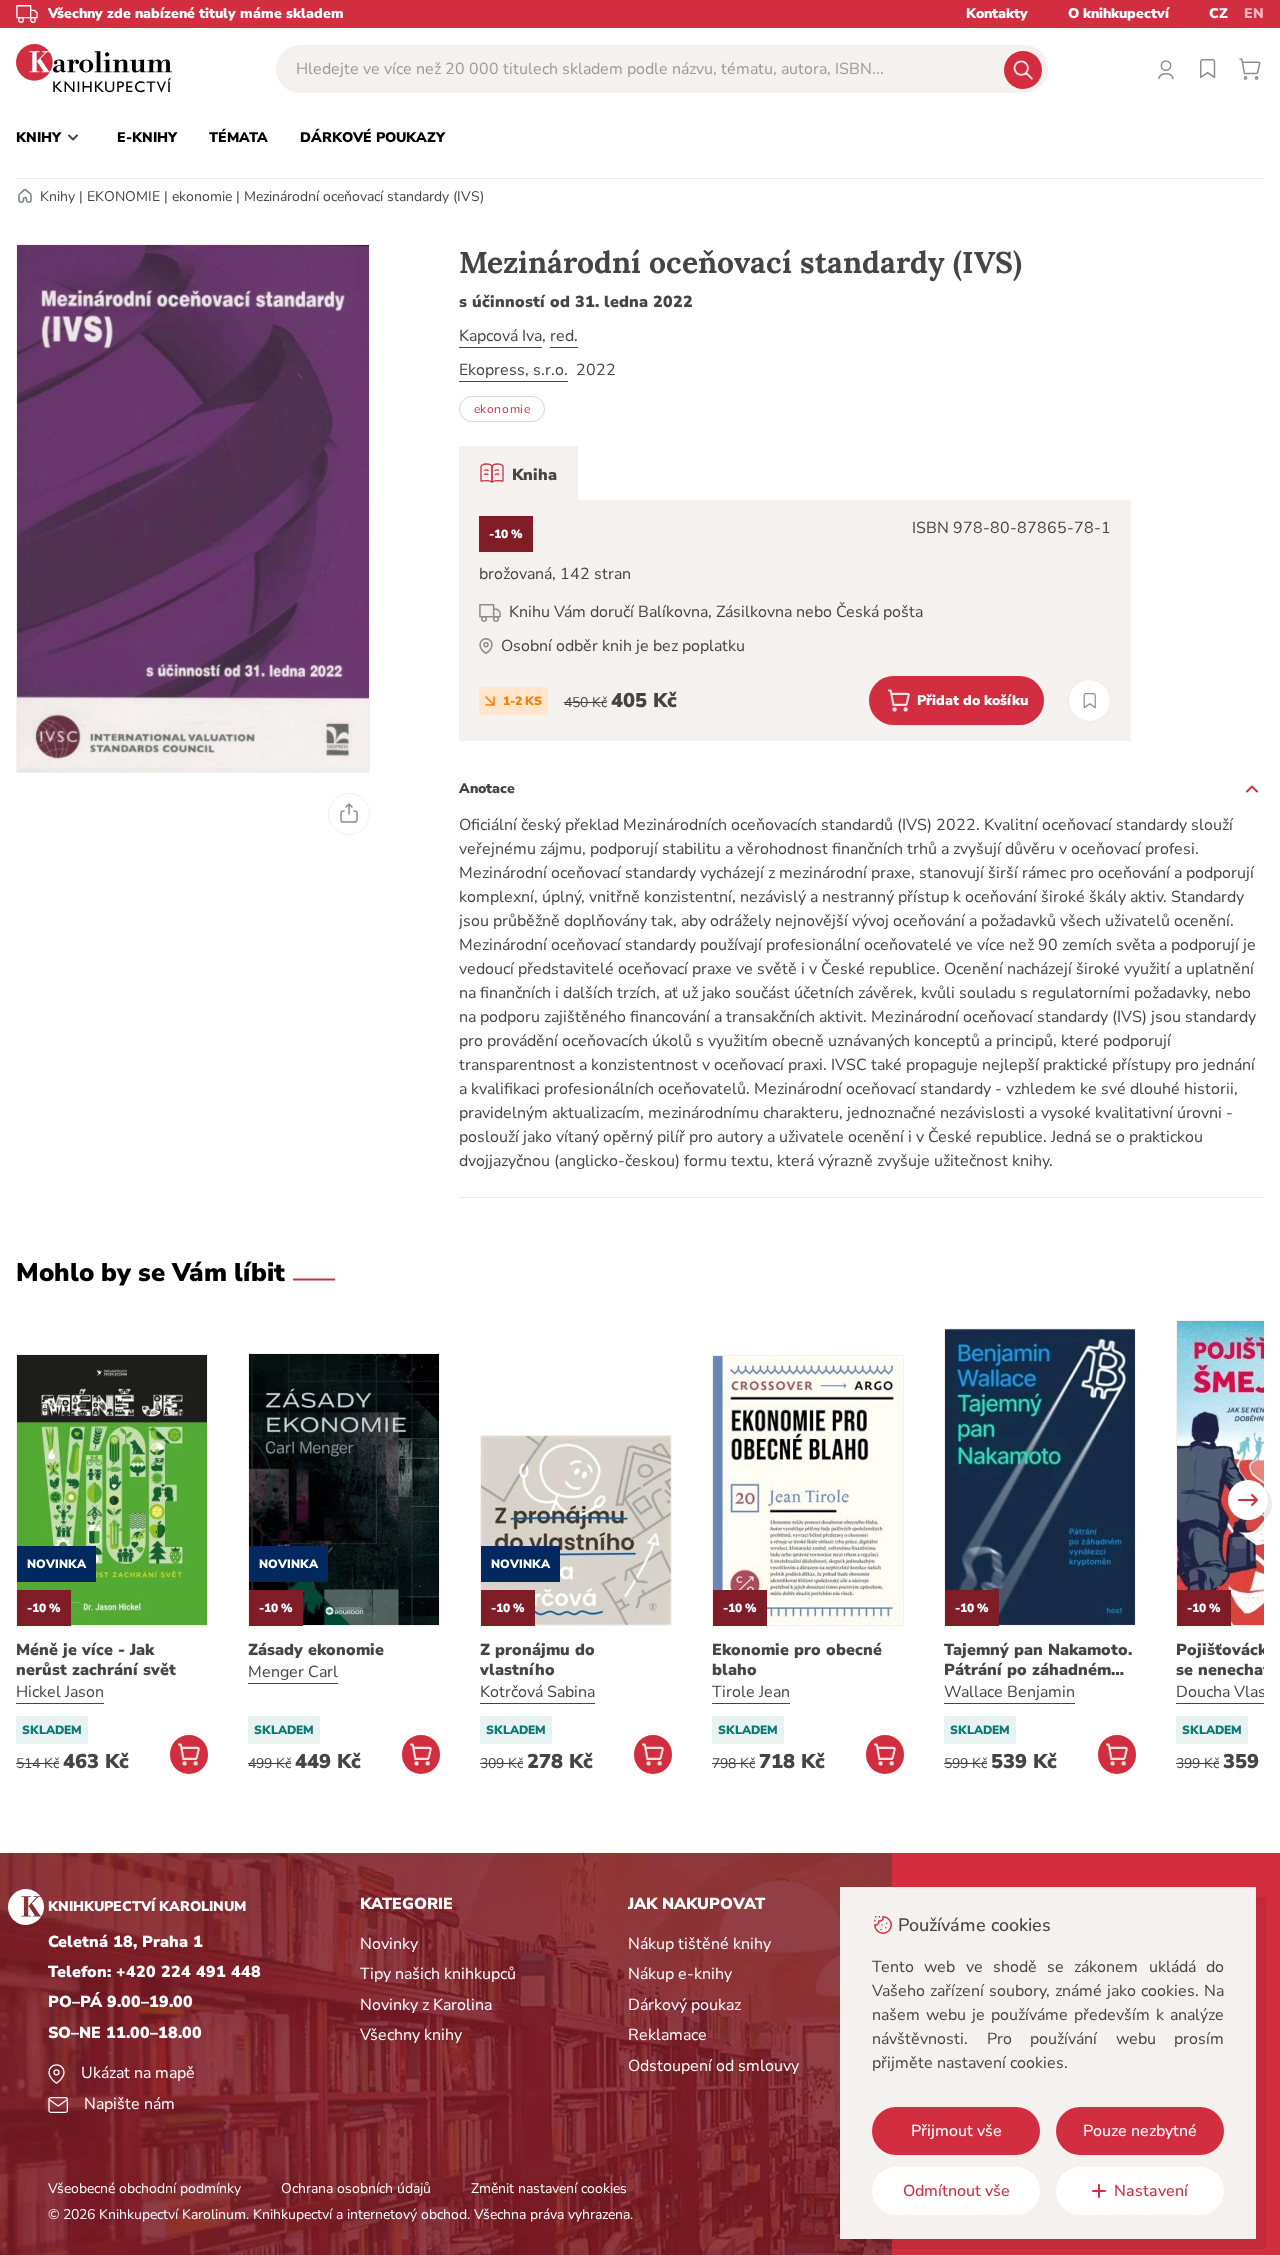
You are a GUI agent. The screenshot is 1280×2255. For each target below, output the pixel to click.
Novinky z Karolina (426, 2005)
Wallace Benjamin (1009, 1692)
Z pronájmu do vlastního (537, 1660)
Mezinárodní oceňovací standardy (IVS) (364, 196)
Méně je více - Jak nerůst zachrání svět (96, 1660)
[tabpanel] (795, 620)
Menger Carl (293, 1672)
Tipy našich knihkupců (438, 1974)
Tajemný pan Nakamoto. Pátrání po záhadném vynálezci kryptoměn (1038, 1660)
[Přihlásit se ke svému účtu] (1166, 69)
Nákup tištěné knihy (699, 1944)
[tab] (518, 473)
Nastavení (1151, 2191)
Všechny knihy (411, 2035)
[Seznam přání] (1208, 69)
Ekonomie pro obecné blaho (797, 1660)
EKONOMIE (123, 196)
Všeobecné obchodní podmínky (144, 2188)
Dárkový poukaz (684, 2005)
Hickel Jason (60, 1692)
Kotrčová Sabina (537, 1692)
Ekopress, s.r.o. (513, 370)
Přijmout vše (956, 2131)
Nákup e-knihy (680, 1974)
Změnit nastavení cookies (549, 2188)
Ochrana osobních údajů (356, 2188)
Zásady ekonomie (316, 1650)
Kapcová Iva (500, 336)
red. (564, 336)
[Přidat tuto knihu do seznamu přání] (1089, 700)
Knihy (57, 196)
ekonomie (202, 196)
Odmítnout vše (956, 2191)
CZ (1218, 13)
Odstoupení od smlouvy (713, 2066)
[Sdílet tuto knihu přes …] (349, 814)
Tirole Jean (751, 1692)
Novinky (389, 1944)
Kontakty (997, 13)
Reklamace (667, 2035)
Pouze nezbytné (1140, 2131)
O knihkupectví (1118, 13)
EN (1254, 13)
